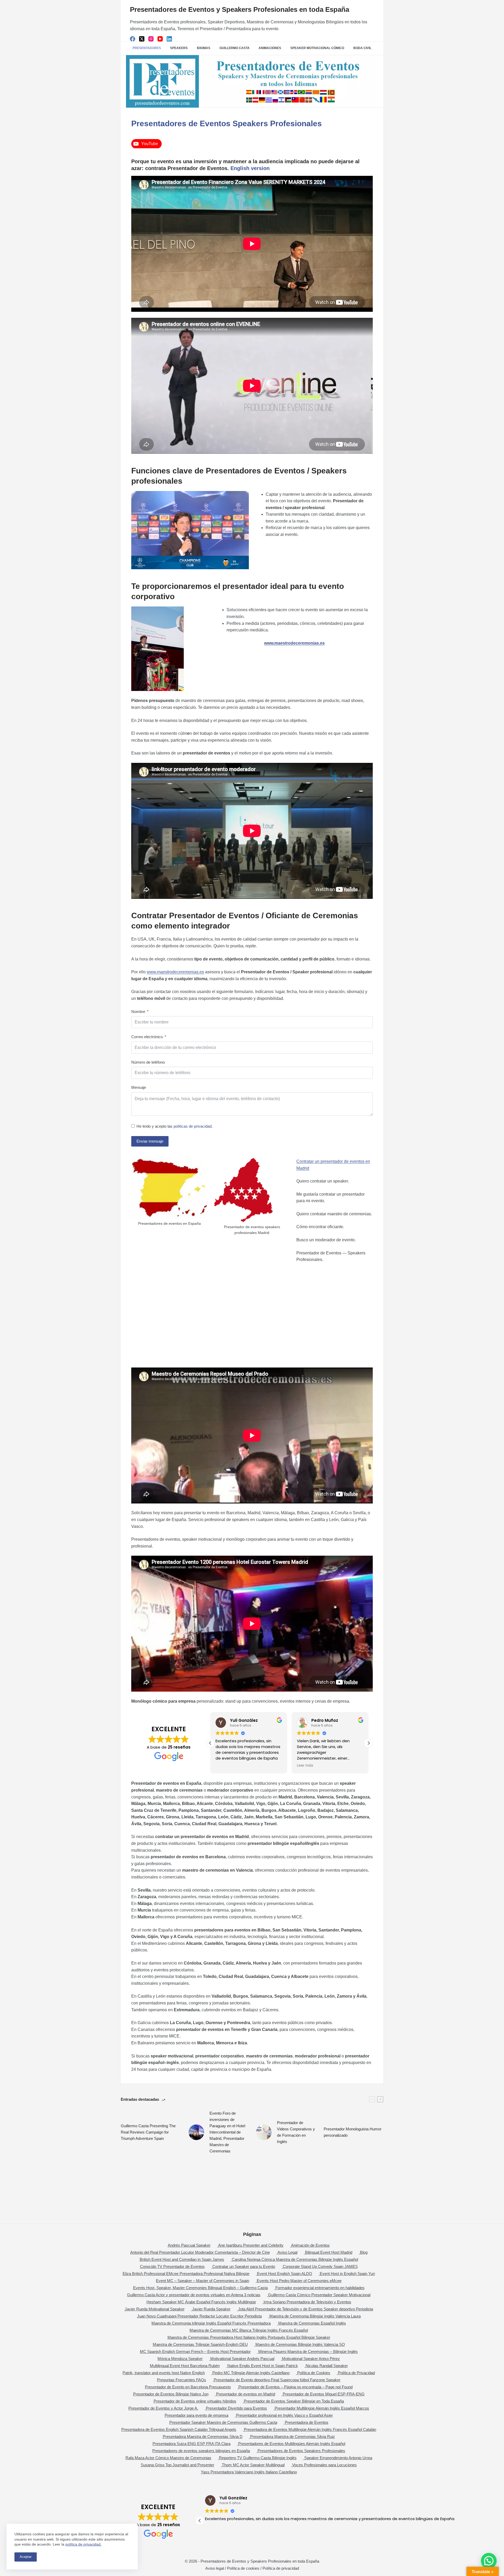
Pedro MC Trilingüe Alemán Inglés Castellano (251, 2373)
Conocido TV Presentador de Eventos (172, 2266)
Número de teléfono (148, 1062)
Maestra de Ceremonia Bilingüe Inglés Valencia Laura (315, 2316)
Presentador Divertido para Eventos (236, 2408)
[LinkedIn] (169, 39)
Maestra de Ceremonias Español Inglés (312, 2323)
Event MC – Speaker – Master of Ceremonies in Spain (203, 2281)
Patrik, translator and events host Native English (164, 2373)
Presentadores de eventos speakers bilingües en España (201, 2451)
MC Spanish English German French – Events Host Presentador (195, 2351)
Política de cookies (243, 2568)
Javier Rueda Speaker (211, 2309)
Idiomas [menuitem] (204, 48)
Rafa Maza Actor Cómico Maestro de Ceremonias (168, 2458)
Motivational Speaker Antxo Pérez (311, 2359)
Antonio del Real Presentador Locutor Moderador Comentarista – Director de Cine (200, 2252)
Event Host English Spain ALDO (285, 2274)
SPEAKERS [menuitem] (179, 48)
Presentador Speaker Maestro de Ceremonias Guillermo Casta (223, 2422)
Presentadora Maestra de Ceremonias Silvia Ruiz (293, 2437)
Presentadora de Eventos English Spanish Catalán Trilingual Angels (179, 2429)
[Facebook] (133, 39)
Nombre (138, 1012)
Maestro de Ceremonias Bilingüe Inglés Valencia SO (300, 2344)
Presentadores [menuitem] (147, 48)
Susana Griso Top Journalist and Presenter (177, 2465)
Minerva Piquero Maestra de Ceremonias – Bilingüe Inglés (308, 2351)
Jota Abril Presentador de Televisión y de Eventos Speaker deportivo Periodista (306, 2309)
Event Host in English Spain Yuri (347, 2274)
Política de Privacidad (356, 2373)
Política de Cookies (314, 2373)
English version (250, 168)
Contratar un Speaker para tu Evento (244, 2266)
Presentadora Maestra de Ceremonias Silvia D (203, 2437)
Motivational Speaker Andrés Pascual (242, 2359)
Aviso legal (215, 2568)
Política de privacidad (281, 2568)
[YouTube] (160, 39)
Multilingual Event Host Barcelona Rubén (185, 2366)
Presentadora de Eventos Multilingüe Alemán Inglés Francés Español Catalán (310, 2429)
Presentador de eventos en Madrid (246, 2394)
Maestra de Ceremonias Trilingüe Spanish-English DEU (200, 2344)
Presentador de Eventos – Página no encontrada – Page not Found (295, 2387)
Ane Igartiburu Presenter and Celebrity (251, 2245)
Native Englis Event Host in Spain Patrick (263, 2366)
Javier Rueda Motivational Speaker (155, 2309)
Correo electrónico (147, 1037)
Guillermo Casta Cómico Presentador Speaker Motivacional (319, 2295)
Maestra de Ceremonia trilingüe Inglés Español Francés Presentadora (211, 2323)
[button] (369, 1743)
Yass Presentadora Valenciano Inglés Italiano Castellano (249, 2472)
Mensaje (139, 1087)
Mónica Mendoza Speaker (180, 2359)
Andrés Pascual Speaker (189, 2245)
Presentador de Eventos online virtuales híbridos (195, 2401)
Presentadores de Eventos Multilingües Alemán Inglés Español (292, 2444)
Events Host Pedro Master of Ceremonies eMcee (299, 2281)
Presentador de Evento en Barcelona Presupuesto (188, 2387)
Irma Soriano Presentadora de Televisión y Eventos (307, 2302)
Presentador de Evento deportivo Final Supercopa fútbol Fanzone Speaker (277, 2380)
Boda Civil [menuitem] (362, 48)
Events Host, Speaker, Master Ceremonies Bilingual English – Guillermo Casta (200, 2288)
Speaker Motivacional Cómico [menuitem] (317, 48)
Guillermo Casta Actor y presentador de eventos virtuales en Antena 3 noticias (194, 2295)
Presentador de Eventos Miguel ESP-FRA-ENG (324, 2394)
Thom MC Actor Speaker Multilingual (253, 2465)
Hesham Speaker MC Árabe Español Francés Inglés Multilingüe (201, 2302)
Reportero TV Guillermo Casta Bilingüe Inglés (258, 2458)
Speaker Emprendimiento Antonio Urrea (338, 2458)
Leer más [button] (295, 1766)
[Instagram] (151, 39)
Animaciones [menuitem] (270, 48)
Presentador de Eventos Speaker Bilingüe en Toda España (294, 2401)
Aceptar (26, 2557)
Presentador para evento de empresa (196, 2415)
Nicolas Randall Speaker (327, 2366)
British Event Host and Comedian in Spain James (182, 2259)
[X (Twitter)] (142, 39)
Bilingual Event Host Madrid (329, 2252)
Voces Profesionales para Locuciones (324, 2465)
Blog (364, 2252)
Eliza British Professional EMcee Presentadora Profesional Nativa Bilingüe (186, 2274)
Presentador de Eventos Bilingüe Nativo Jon (171, 2394)
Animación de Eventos (310, 2245)
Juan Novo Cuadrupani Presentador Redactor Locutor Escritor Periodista (199, 2316)
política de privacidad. (83, 2544)
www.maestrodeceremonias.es (175, 972)
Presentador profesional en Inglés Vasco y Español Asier (284, 2415)
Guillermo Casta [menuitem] (235, 48)
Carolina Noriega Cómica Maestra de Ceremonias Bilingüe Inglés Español (295, 2259)
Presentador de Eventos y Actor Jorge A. (163, 2408)
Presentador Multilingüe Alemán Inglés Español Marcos (322, 2408)
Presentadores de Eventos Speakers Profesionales (301, 2451)
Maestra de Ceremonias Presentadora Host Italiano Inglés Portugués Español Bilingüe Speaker (249, 2337)
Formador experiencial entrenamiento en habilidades (320, 2288)
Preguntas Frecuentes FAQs (182, 2380)
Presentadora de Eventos (307, 2422)
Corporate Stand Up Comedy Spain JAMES (320, 2266)
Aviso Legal (287, 2252)
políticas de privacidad (193, 1126)
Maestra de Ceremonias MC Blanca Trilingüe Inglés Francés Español (249, 2330)
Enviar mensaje (150, 1141)
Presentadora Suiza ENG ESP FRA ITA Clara (191, 2444)
